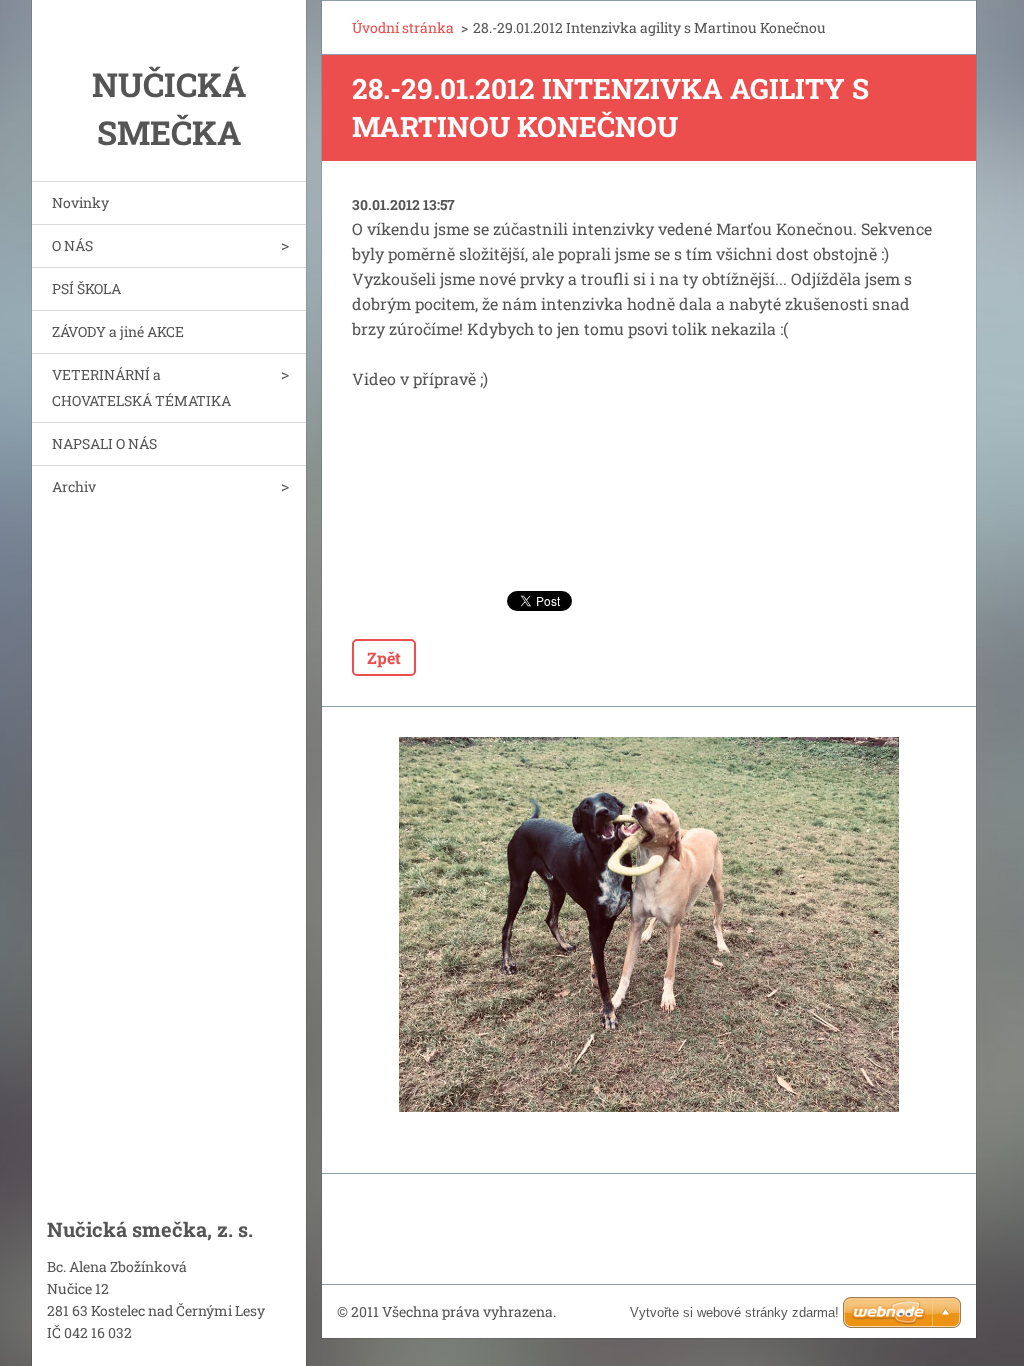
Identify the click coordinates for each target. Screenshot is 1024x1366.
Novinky (80, 202)
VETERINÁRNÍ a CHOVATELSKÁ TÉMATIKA (141, 387)
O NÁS (72, 245)
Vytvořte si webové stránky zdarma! (734, 1312)
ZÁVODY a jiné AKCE (118, 331)
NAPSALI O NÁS (104, 443)
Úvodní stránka (403, 27)
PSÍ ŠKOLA (86, 288)
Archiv (74, 486)
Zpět (384, 657)
